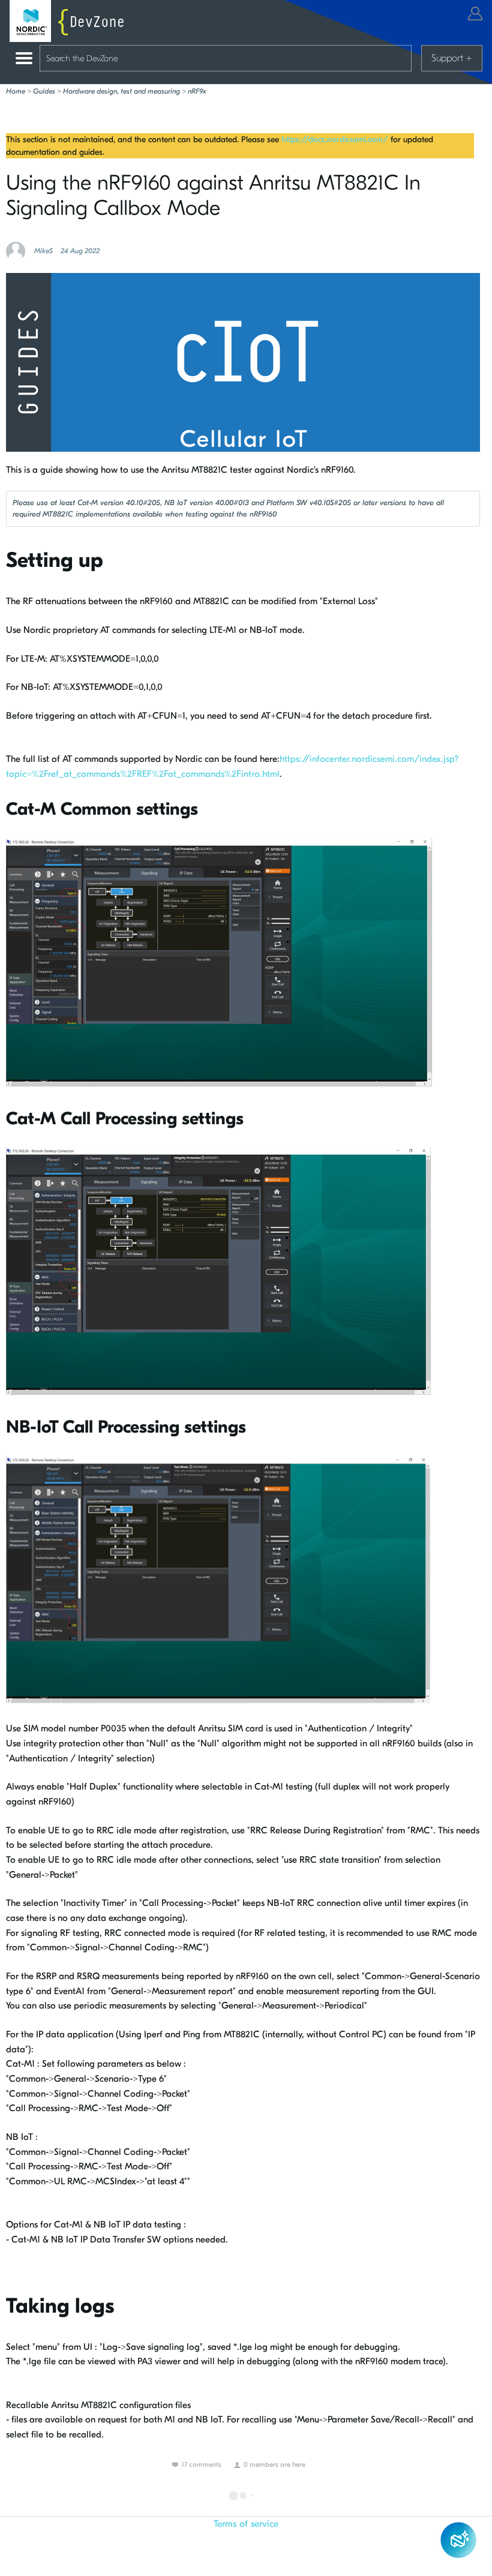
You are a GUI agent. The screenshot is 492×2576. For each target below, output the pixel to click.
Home (16, 91)
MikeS (43, 251)
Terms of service (246, 2524)
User (475, 13)
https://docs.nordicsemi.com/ (335, 139)
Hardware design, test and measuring (121, 91)
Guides (44, 91)
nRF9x (197, 91)
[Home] (70, 21)
